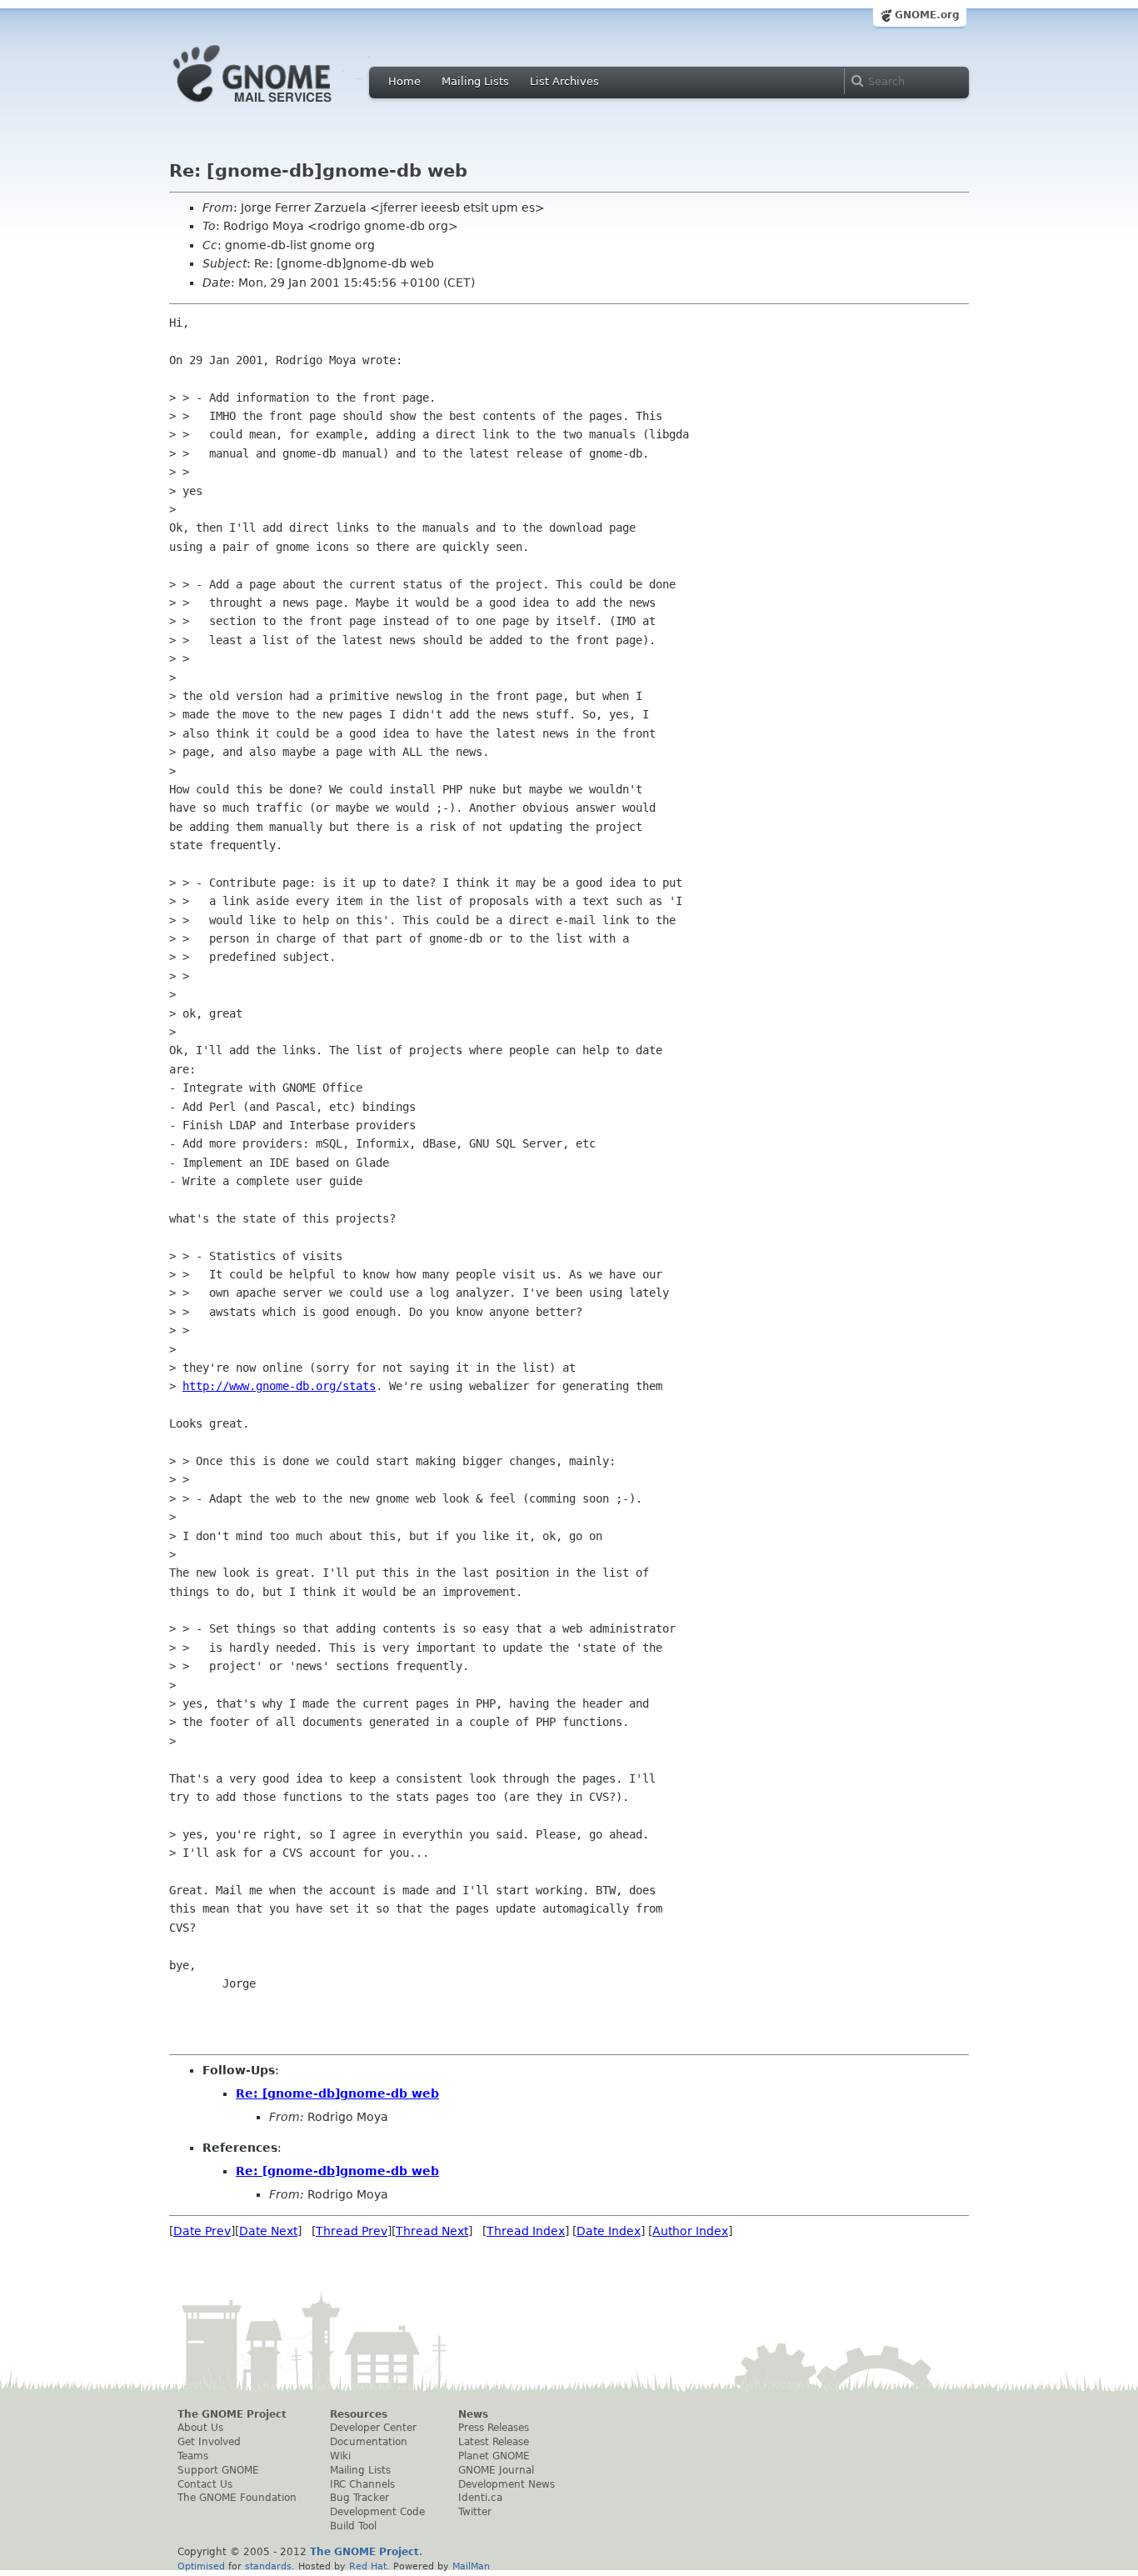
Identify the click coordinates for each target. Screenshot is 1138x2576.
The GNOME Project (232, 2414)
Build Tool (353, 2526)
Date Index (609, 2231)
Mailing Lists (475, 81)
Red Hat (368, 2566)
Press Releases (494, 2428)
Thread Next (432, 2231)
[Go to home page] (277, 107)
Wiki (340, 2456)
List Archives (564, 81)
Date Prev (202, 2231)
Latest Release (494, 2442)
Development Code (377, 2512)
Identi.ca (480, 2498)
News (473, 2414)
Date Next (268, 2231)
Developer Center (373, 2428)
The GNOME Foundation (237, 2498)
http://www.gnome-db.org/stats (279, 1386)
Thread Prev (352, 2231)
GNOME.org (927, 15)
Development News (507, 2484)
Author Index (690, 2231)
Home (404, 81)
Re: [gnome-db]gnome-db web (337, 2093)
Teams (193, 2456)
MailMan (471, 2566)
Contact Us (205, 2484)
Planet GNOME (494, 2456)
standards (268, 2566)
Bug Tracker (359, 2498)
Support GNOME (218, 2470)
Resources (359, 2414)
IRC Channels (362, 2484)
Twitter (475, 2512)
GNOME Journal (496, 2470)
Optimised (201, 2566)
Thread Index (526, 2231)
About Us (200, 2428)
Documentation (369, 2442)
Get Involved (209, 2442)
